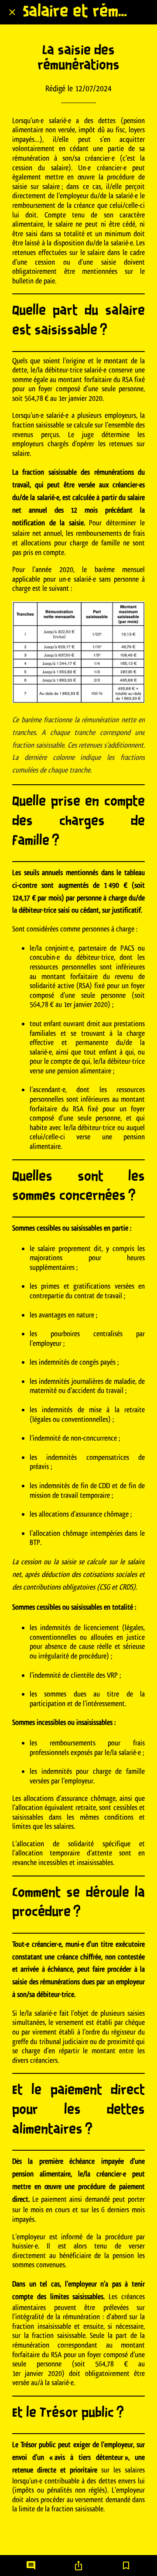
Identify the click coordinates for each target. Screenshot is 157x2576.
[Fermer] (12, 12)
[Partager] (78, 2566)
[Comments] (31, 2566)
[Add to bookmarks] (126, 2566)
